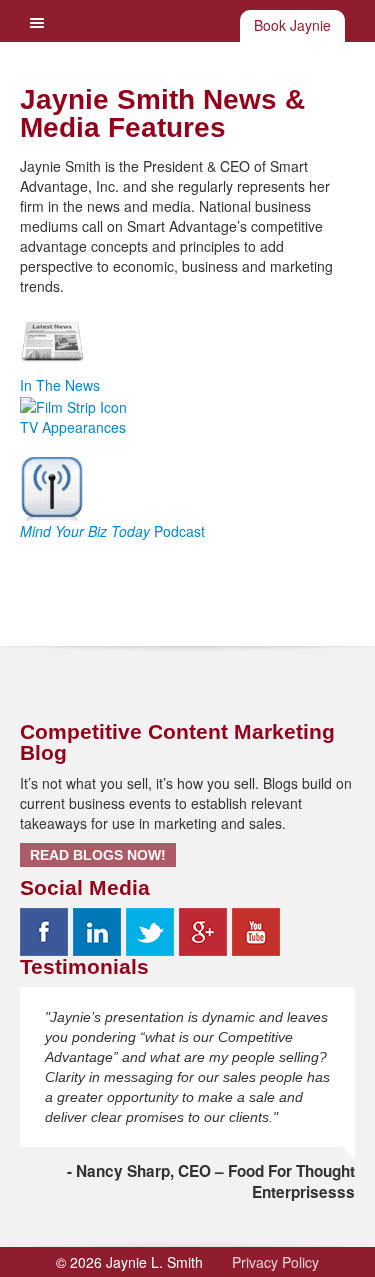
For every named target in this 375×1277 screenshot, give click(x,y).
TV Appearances (73, 427)
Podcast (112, 531)
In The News (60, 385)
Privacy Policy (275, 1262)
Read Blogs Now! (98, 855)
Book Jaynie (292, 25)
